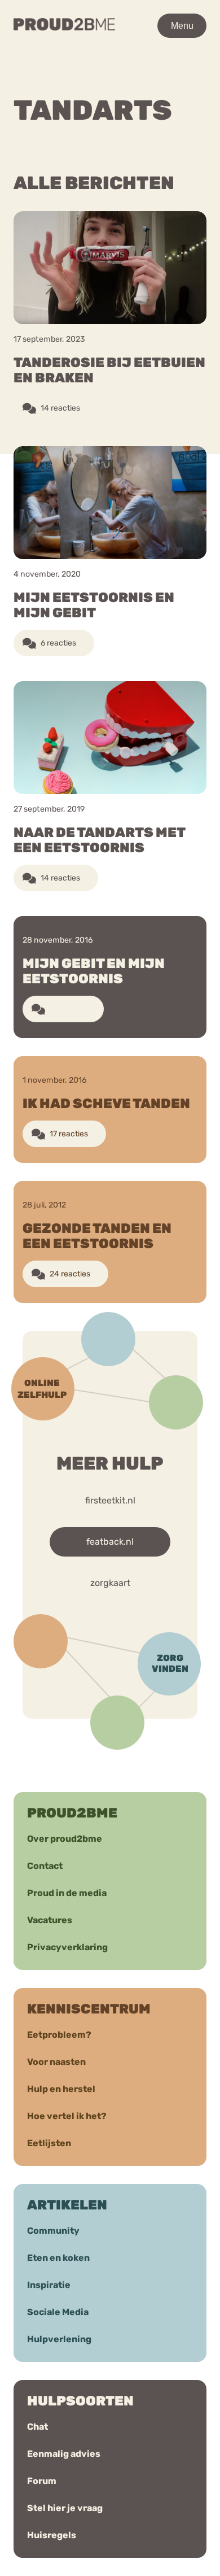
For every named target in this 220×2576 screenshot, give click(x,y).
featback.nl (110, 1542)
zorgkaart (110, 1583)
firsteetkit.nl (110, 1500)
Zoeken (122, 78)
